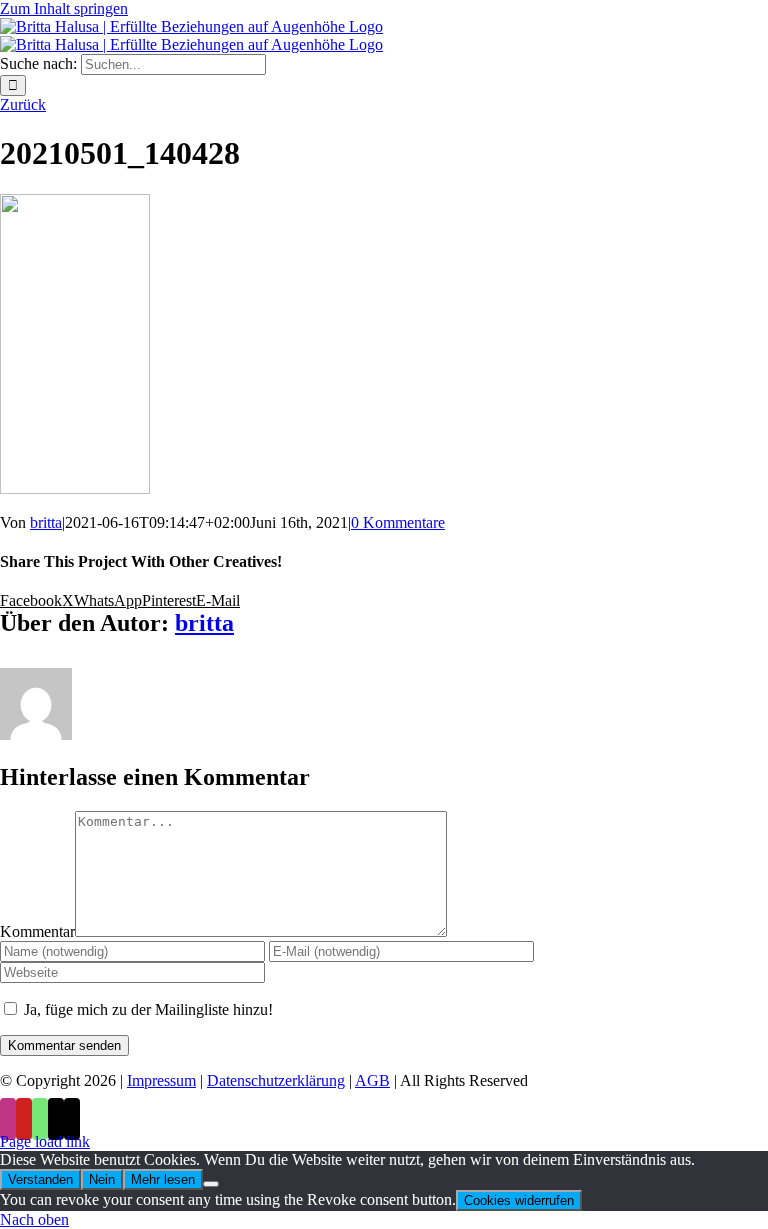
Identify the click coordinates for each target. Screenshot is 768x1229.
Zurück (23, 104)
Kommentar (37, 931)
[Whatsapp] (40, 1119)
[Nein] (211, 1184)
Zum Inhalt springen (64, 8)
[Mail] (56, 1119)
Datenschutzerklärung (276, 1080)
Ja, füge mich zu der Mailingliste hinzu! (146, 1009)
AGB (372, 1080)
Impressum (161, 1080)
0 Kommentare (398, 522)
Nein (102, 1179)
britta (46, 522)
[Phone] (72, 1119)
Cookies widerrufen (519, 1200)
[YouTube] (24, 1119)
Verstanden (40, 1179)
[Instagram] (8, 1119)
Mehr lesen (163, 1179)
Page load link (45, 1141)
